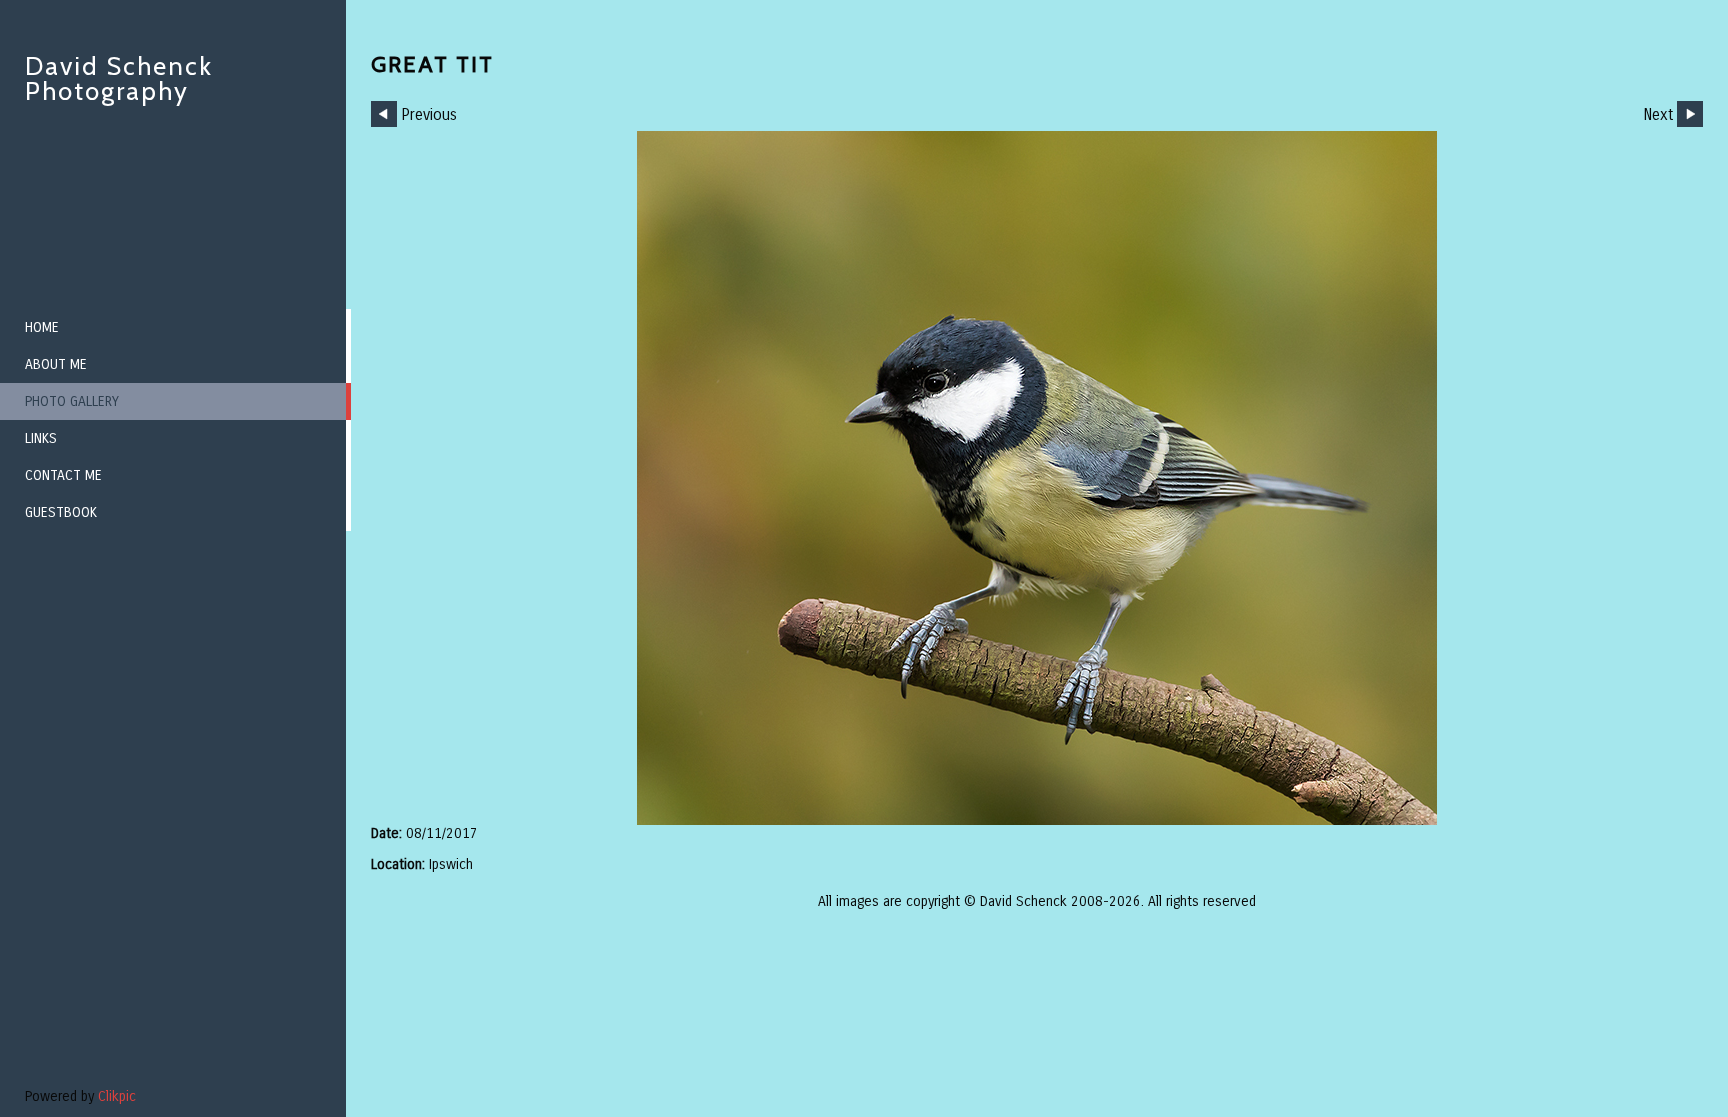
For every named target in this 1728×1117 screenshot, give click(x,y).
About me (56, 364)
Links (41, 438)
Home (42, 327)
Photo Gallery (72, 401)
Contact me (63, 475)
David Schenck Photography (119, 78)
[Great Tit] (1037, 478)
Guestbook (61, 512)
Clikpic (117, 1096)
